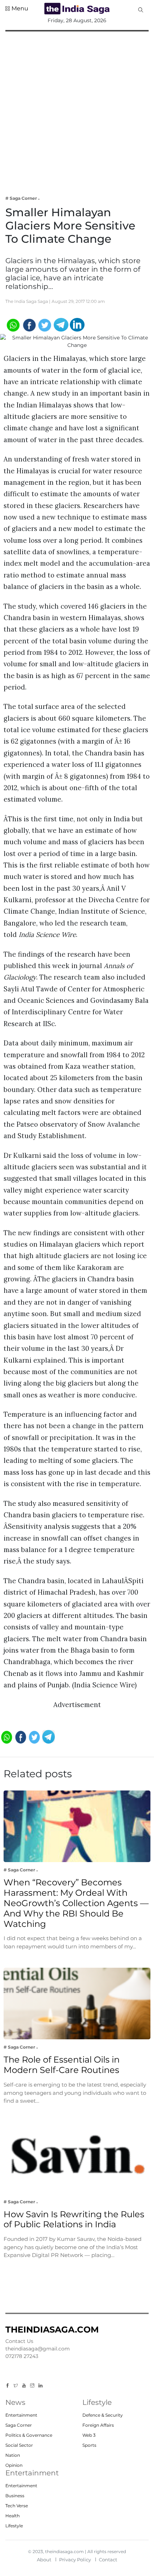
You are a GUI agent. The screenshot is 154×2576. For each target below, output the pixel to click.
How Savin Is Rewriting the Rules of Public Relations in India (74, 2219)
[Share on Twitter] (45, 324)
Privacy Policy (75, 2560)
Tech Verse (17, 2506)
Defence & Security (103, 2415)
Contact (108, 2560)
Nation (13, 2455)
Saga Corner (19, 2425)
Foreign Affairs (98, 2425)
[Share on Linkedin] (77, 324)
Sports (89, 2445)
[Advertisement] (77, 108)
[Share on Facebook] (29, 324)
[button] (17, 9)
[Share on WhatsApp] (13, 324)
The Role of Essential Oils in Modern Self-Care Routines (62, 2065)
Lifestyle (14, 2526)
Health (13, 2516)
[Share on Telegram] (61, 324)
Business (15, 2496)
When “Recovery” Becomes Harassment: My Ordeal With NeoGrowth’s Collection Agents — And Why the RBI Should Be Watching (76, 1903)
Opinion (14, 2465)
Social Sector (19, 2445)
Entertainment (21, 2415)
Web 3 (89, 2435)
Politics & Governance (29, 2435)
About (44, 2560)
